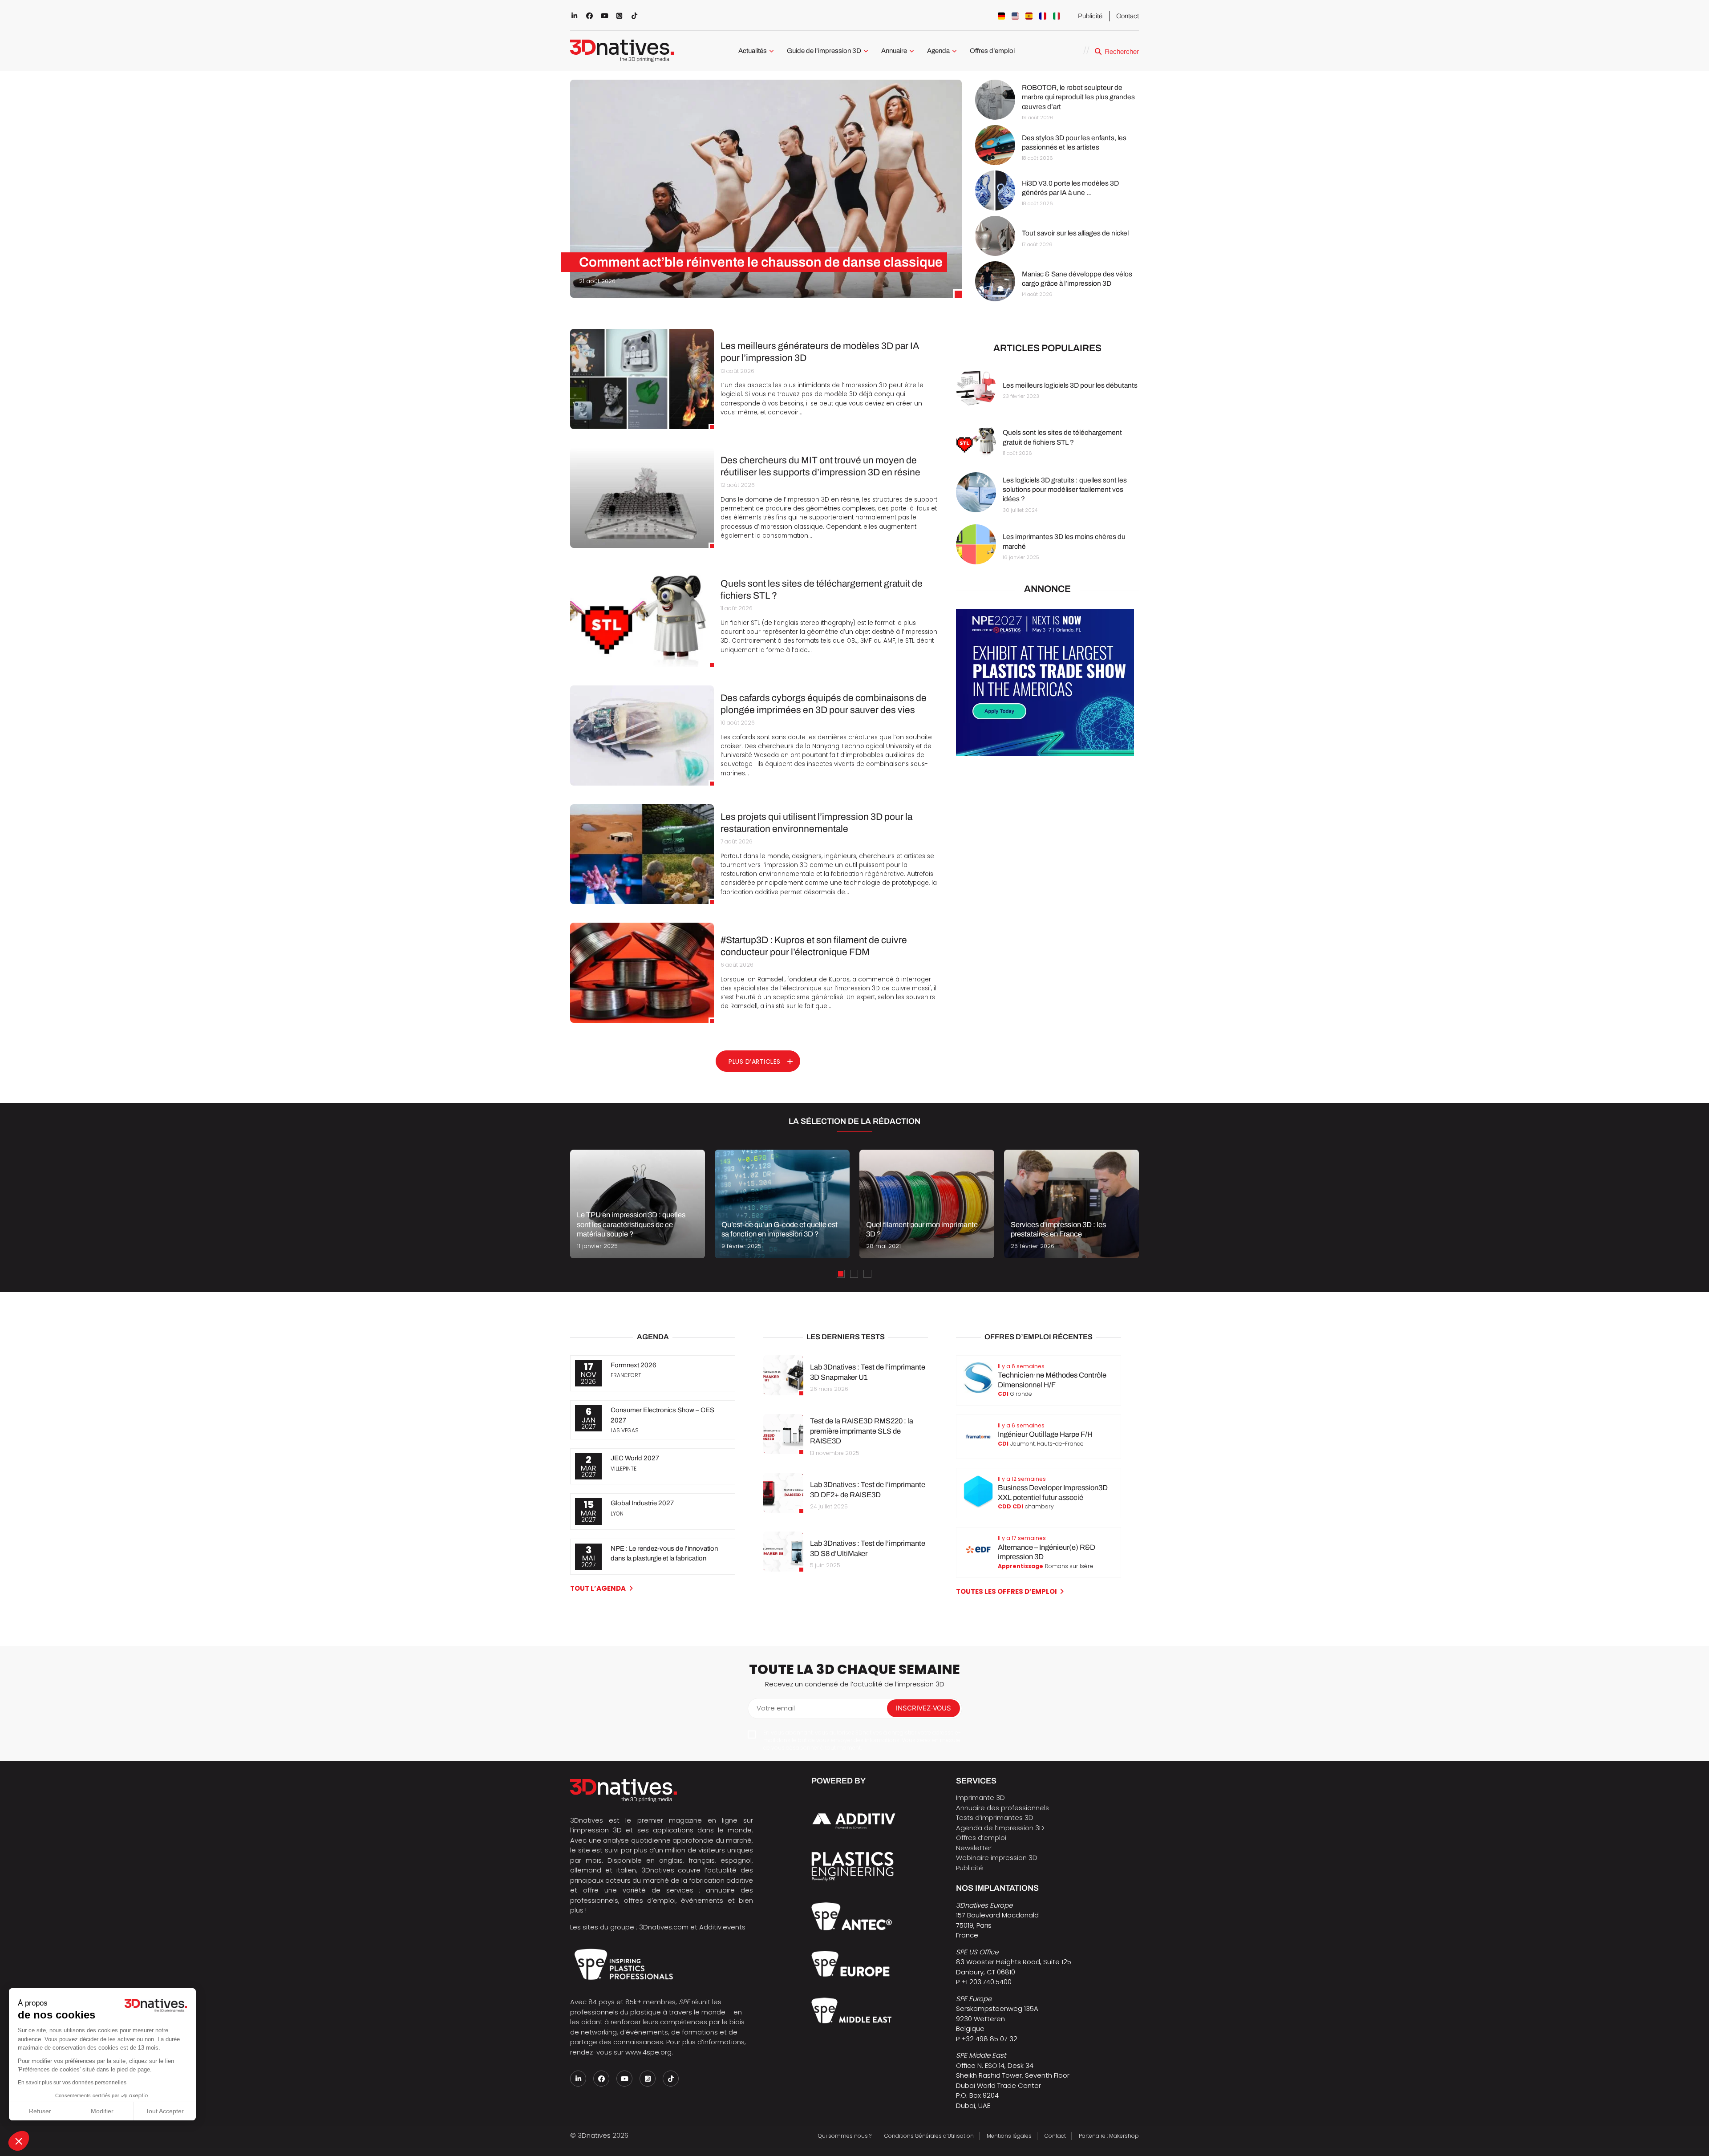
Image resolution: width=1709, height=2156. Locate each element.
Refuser (40, 2111)
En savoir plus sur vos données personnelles (72, 2083)
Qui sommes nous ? (845, 2136)
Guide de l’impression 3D (824, 51)
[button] (19, 2141)
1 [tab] (841, 1274)
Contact (1128, 16)
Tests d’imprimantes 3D (995, 1818)
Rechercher (1122, 52)
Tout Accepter (165, 2111)
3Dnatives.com (664, 1927)
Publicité (1090, 16)
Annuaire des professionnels (1002, 1808)
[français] (1043, 16)
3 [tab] (867, 1274)
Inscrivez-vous (923, 1708)
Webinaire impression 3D (997, 1858)
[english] (1015, 16)
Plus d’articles (755, 1062)
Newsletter (974, 1848)
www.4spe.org (648, 2052)
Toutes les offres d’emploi (1006, 1591)
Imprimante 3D (980, 1797)
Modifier (102, 2111)
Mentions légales (1009, 2136)
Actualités (753, 51)
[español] (1029, 16)
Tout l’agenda (598, 1588)
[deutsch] (1001, 16)
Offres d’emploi (992, 51)
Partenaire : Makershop (1109, 2136)
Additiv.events (722, 1927)
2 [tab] (854, 1274)
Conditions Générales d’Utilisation (929, 2136)
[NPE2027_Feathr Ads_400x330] (1045, 753)
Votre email (776, 1708)
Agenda (938, 51)
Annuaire (894, 51)
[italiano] (1057, 16)
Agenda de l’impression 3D (1000, 1828)
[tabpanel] (638, 1204)
